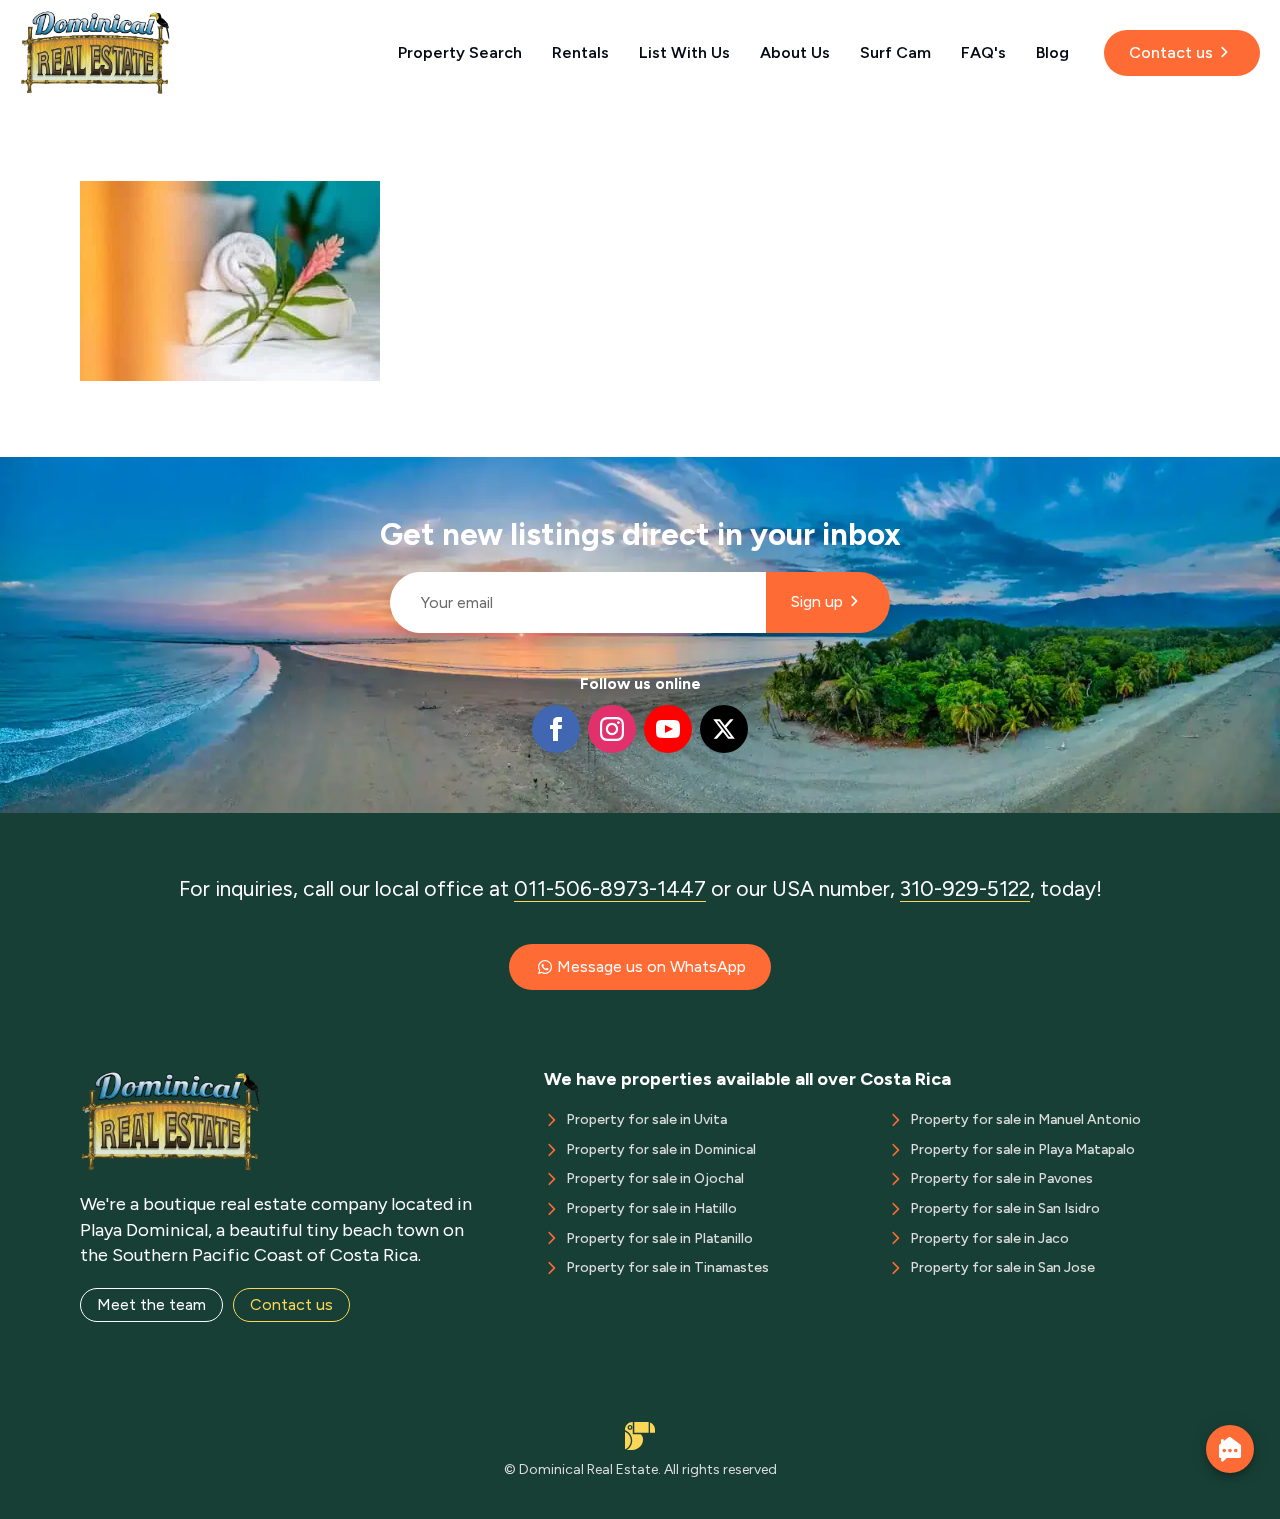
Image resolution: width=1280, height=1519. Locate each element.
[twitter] (724, 729)
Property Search (460, 52)
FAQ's (983, 52)
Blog (1052, 52)
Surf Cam (895, 52)
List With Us (684, 52)
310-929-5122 (965, 888)
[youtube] (668, 729)
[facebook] (556, 729)
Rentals (580, 52)
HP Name (381, 473)
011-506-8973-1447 (610, 888)
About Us (795, 52)
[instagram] (612, 729)
